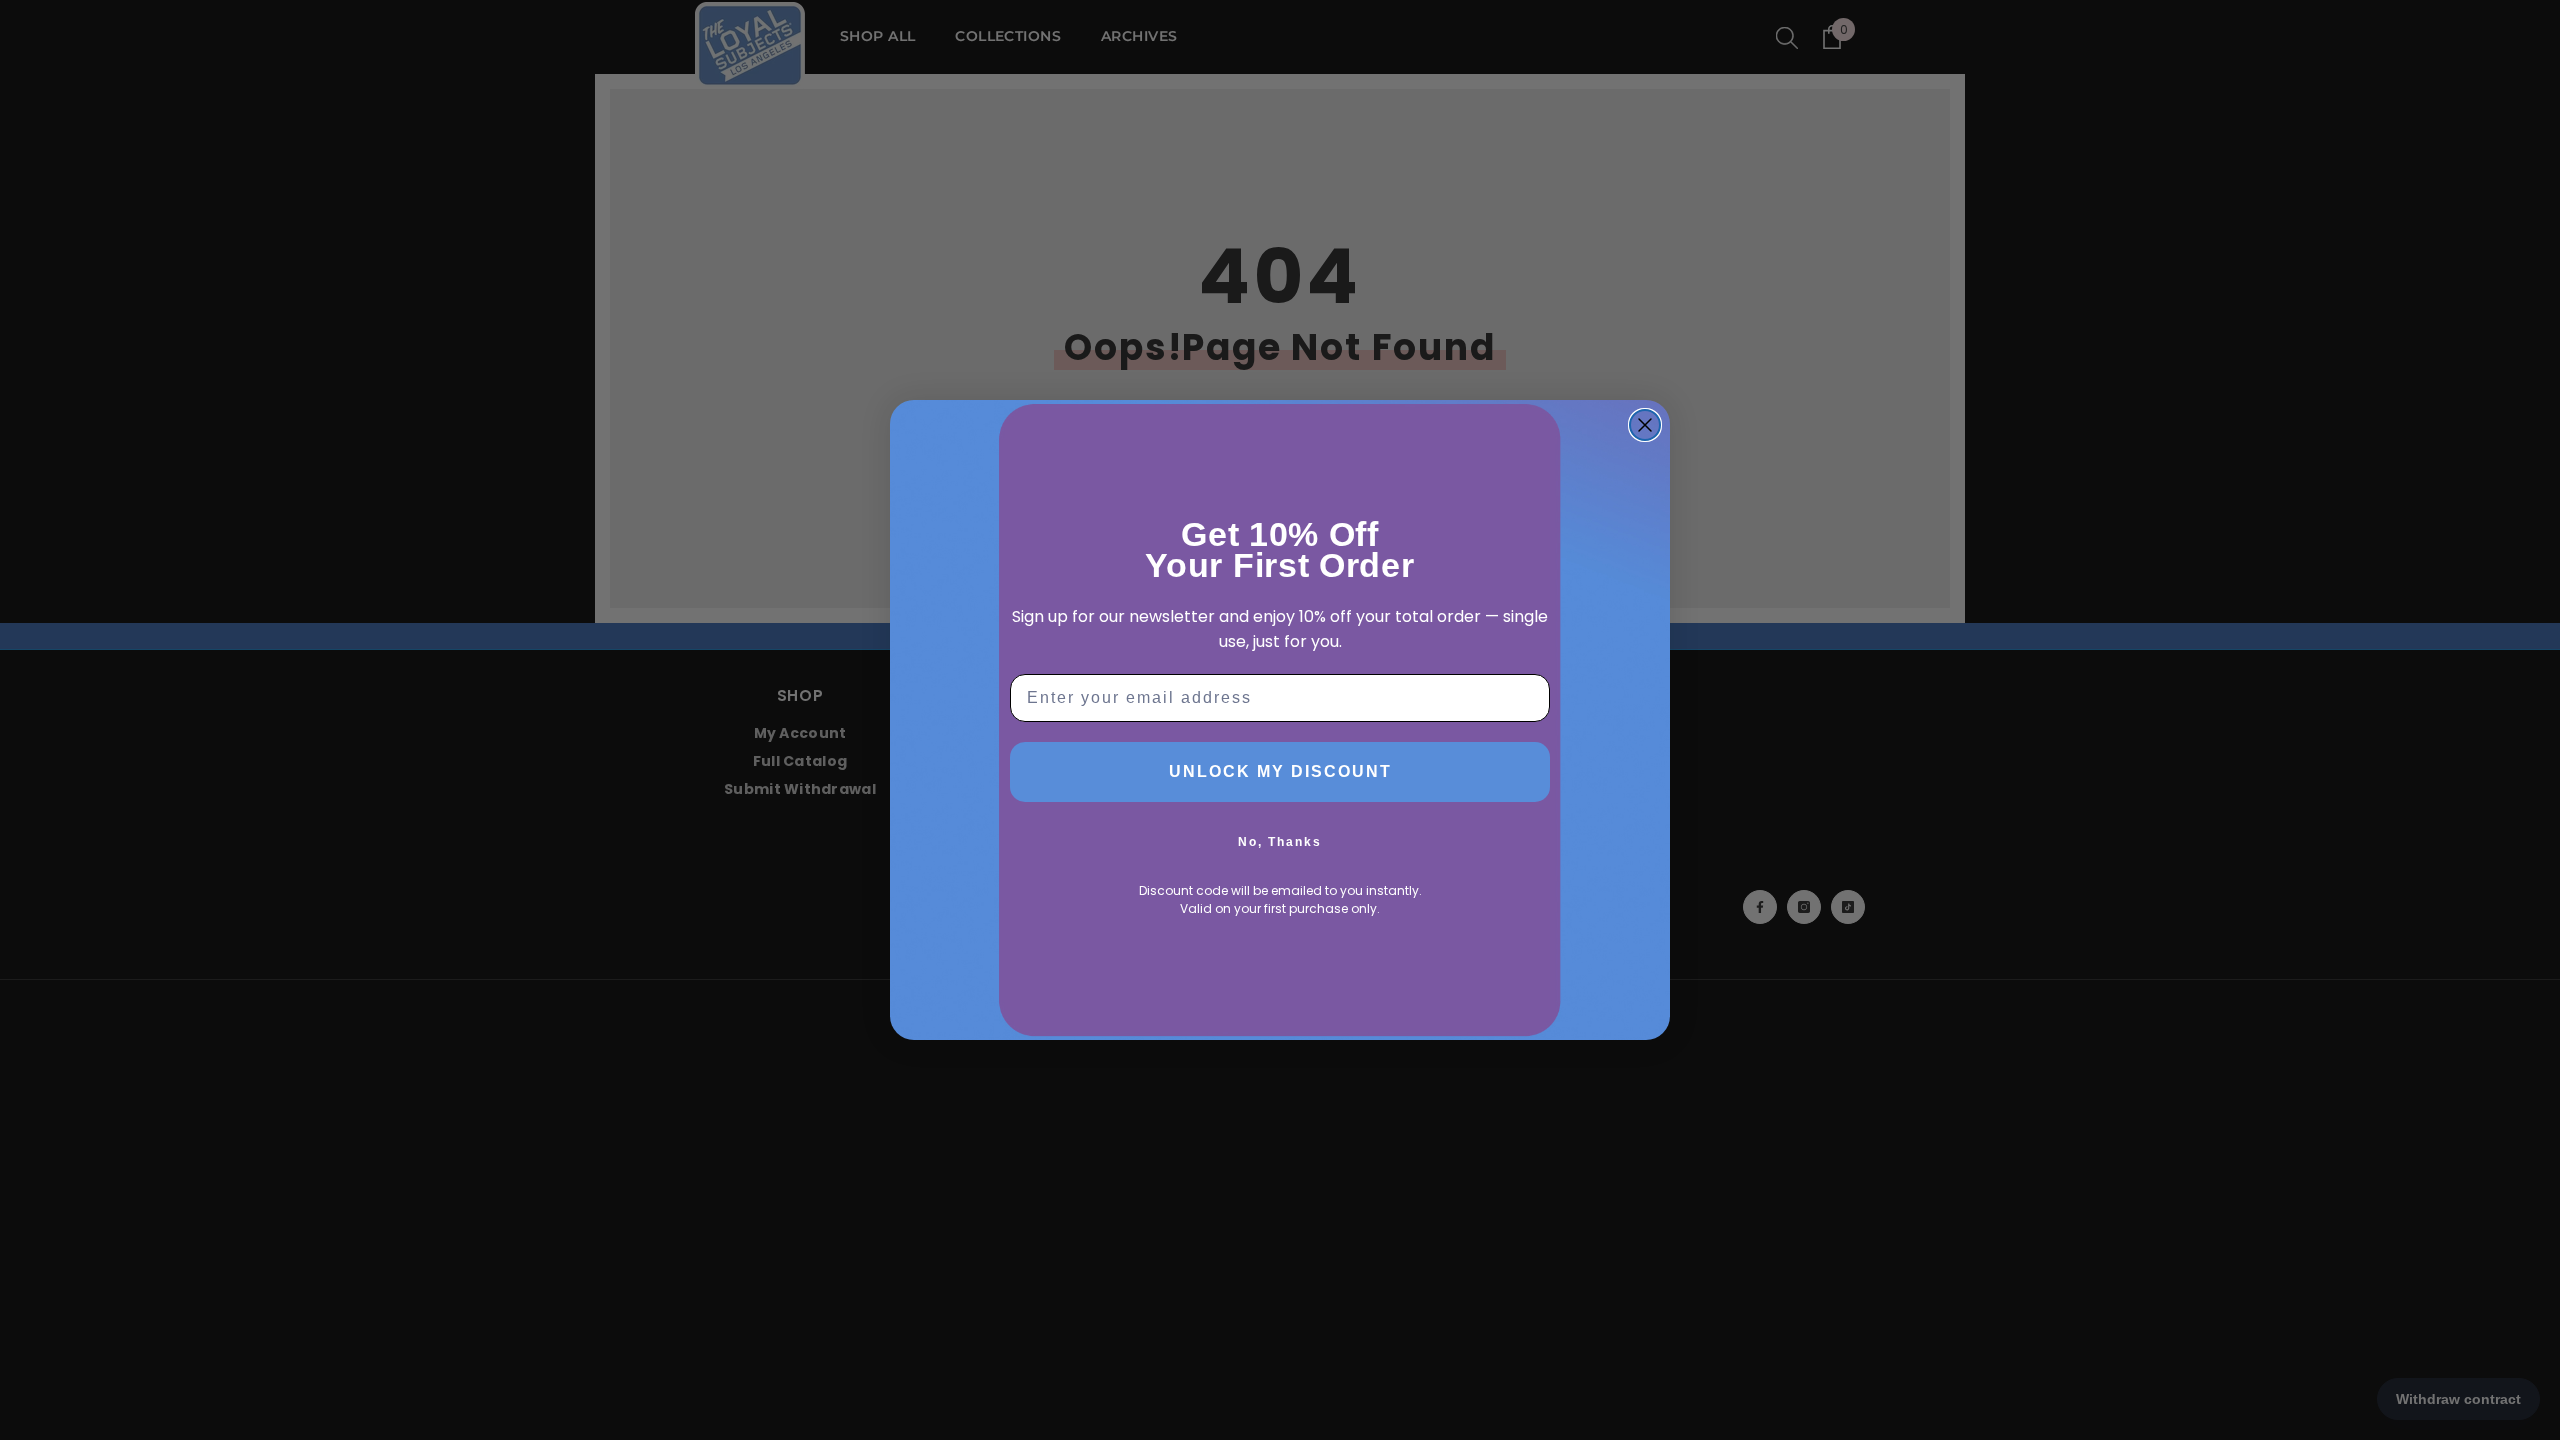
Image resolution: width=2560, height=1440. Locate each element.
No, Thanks (1280, 842)
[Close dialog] (1645, 425)
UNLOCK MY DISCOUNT (1280, 771)
